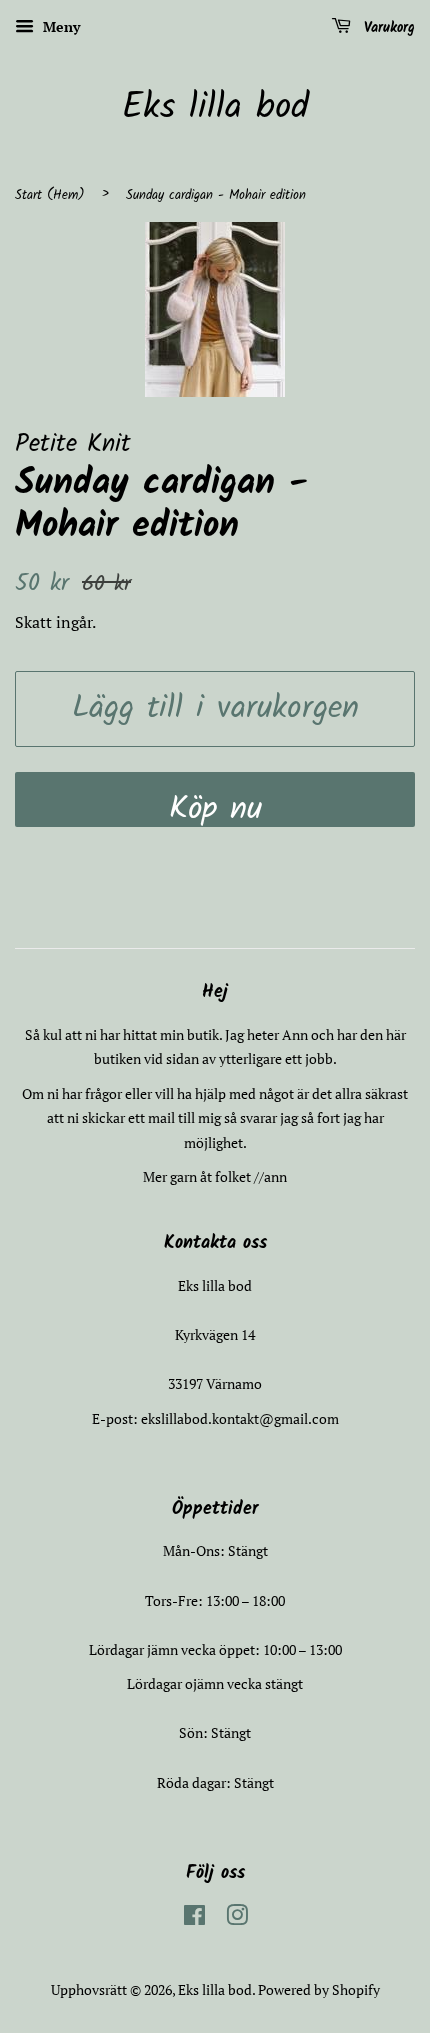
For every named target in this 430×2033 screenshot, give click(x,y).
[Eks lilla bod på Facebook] (194, 1918)
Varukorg (387, 28)
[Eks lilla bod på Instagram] (237, 1918)
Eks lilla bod (215, 108)
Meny (59, 26)
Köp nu (215, 805)
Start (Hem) (50, 195)
